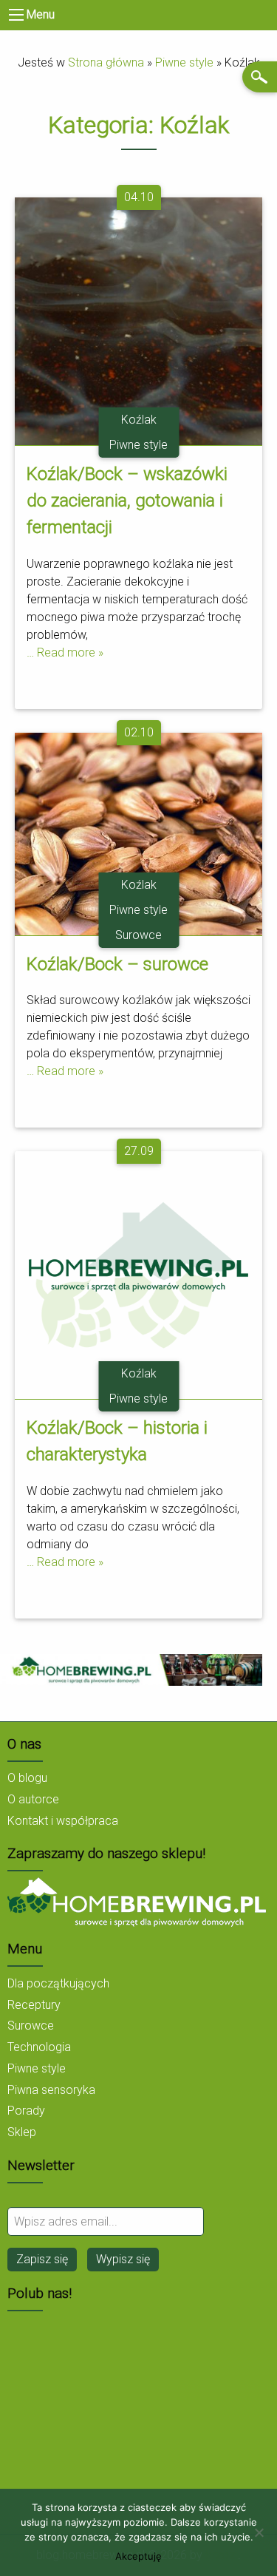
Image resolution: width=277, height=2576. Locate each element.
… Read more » (65, 653)
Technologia (39, 2047)
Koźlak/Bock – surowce (117, 964)
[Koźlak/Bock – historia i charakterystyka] (138, 1274)
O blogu (27, 1778)
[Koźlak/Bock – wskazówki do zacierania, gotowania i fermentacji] (138, 321)
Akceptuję (138, 2556)
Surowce (138, 935)
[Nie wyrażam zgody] (259, 2532)
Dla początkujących (58, 1983)
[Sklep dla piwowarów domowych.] (137, 1901)
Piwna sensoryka (51, 2090)
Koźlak (139, 420)
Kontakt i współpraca (63, 1821)
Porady (26, 2111)
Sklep (22, 2132)
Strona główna (106, 62)
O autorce (33, 1799)
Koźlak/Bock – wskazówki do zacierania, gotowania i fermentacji (127, 501)
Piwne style (184, 62)
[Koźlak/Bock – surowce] (138, 833)
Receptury (34, 2005)
